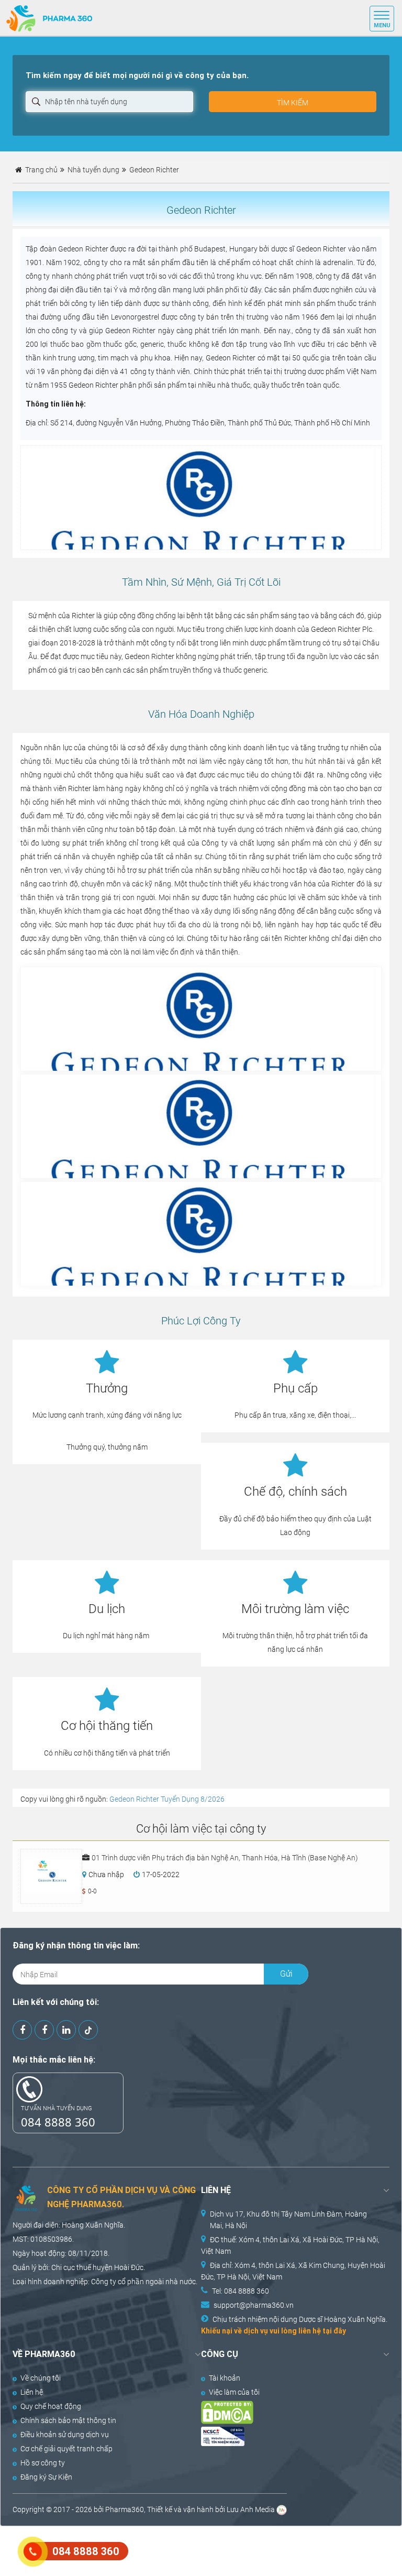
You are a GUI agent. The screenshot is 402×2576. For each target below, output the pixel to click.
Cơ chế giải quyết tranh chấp (66, 2449)
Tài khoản (225, 2378)
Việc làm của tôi (234, 2392)
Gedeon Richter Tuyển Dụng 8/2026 (167, 1799)
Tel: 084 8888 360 (241, 2291)
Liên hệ (32, 2392)
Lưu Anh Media (251, 2509)
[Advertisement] (191, 2550)
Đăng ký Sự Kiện (46, 2477)
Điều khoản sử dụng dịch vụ (65, 2435)
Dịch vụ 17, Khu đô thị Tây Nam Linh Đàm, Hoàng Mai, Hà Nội (288, 2220)
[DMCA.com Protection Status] (286, 2412)
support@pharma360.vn (254, 2305)
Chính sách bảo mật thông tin (68, 2420)
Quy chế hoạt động (51, 2406)
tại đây (334, 2331)
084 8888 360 (58, 2122)
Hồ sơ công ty (43, 2463)
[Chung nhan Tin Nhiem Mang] (286, 2436)
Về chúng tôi (41, 2378)
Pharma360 (125, 2509)
